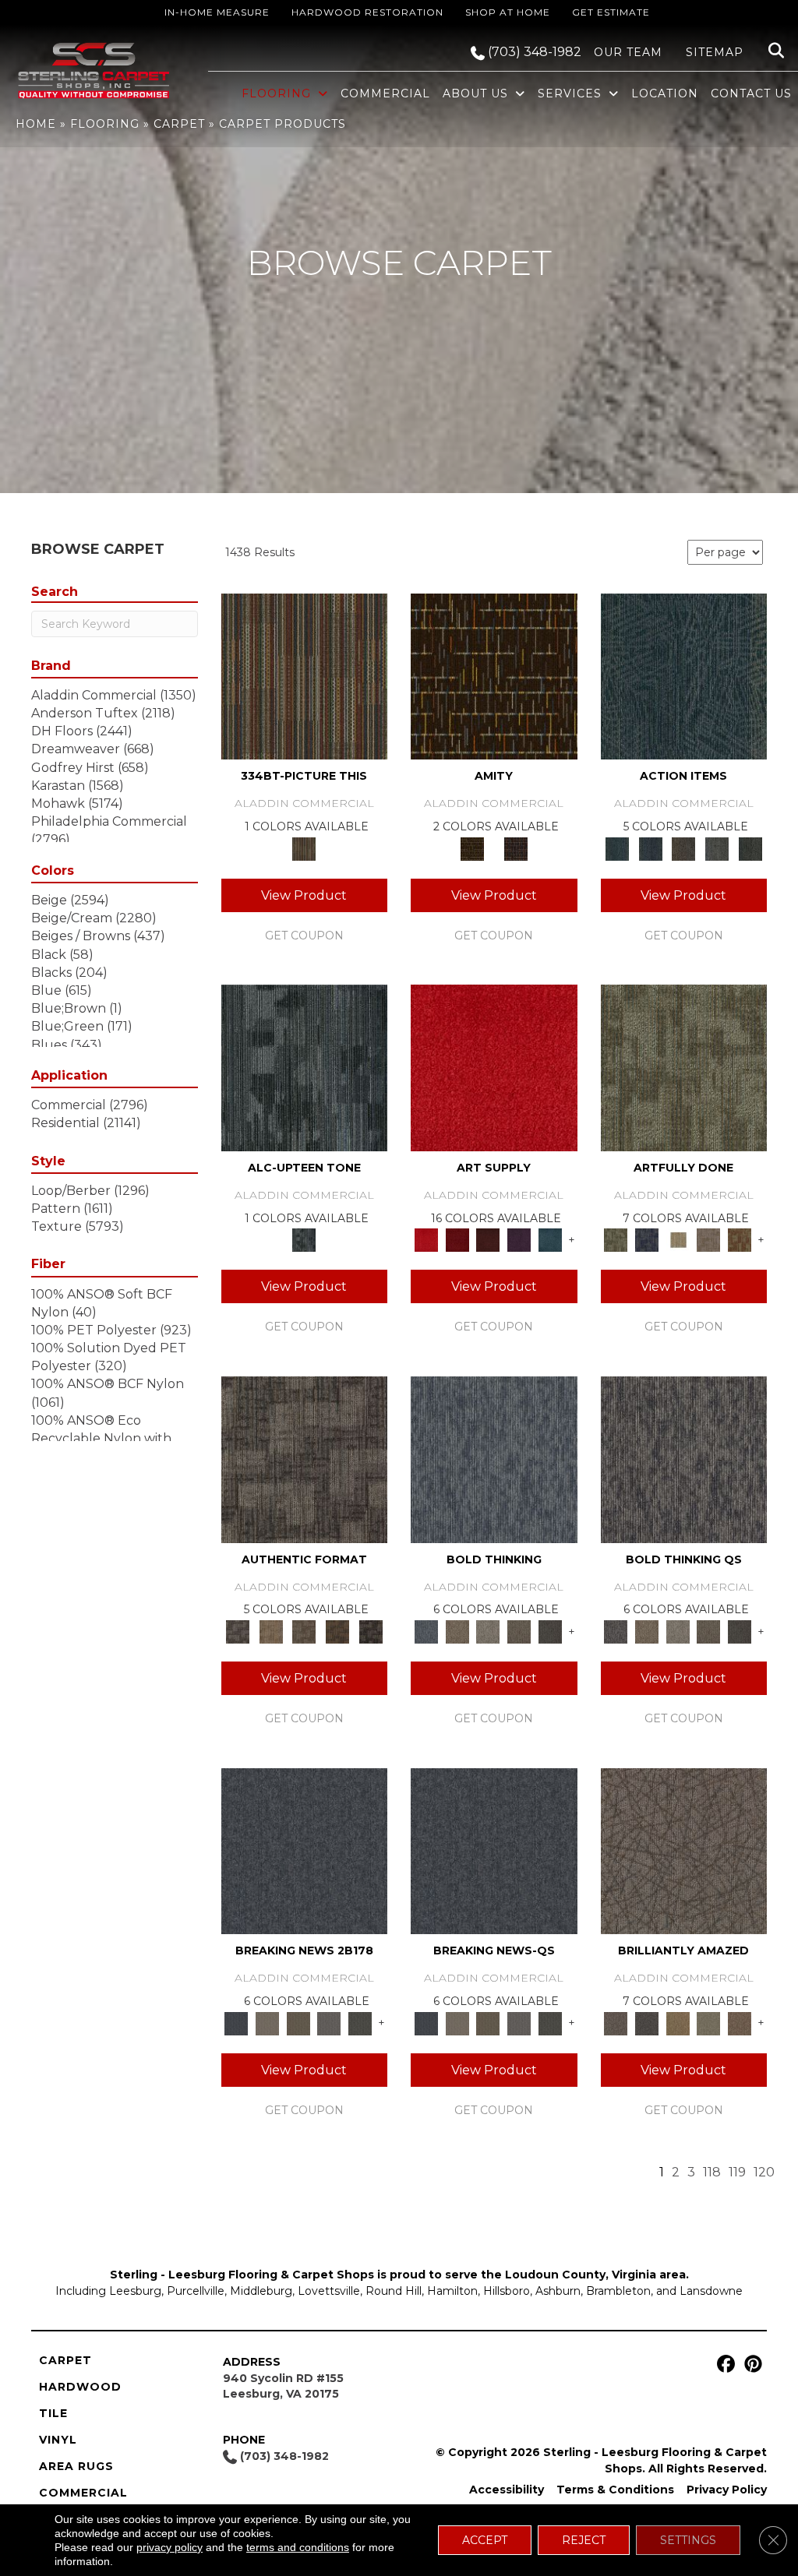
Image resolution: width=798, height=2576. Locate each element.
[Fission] (519, 1630)
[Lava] (488, 1630)
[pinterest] (751, 2365)
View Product (304, 895)
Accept (485, 2540)
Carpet (179, 124)
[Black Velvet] (516, 848)
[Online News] (305, 1850)
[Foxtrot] (305, 1067)
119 (737, 2172)
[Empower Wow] (709, 2022)
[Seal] (550, 1630)
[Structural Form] (371, 1630)
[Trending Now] (267, 2022)
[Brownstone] (684, 848)
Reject (584, 2540)
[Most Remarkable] (647, 1239)
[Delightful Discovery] (684, 1067)
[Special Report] (298, 2022)
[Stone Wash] (550, 1239)
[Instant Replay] (330, 2022)
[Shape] (494, 1458)
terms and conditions (298, 2547)
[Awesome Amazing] (709, 1239)
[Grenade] (457, 1630)
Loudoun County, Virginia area (595, 2275)
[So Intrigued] (684, 1850)
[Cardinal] (494, 1067)
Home (36, 124)
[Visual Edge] (305, 1458)
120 (764, 2172)
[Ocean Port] (650, 848)
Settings (688, 2540)
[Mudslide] (305, 675)
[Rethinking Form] (338, 1630)
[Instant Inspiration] (740, 2022)
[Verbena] (519, 1239)
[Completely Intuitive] (678, 2022)
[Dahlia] (457, 1239)
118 (712, 2172)
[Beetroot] (488, 1239)
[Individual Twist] (304, 1630)
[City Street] (750, 848)
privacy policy (169, 2547)
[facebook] (724, 2365)
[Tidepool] (684, 675)
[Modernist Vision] (678, 1239)
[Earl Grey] (717, 848)
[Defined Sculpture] (271, 1630)
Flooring (105, 124)
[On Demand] (360, 2022)
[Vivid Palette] (740, 1239)
